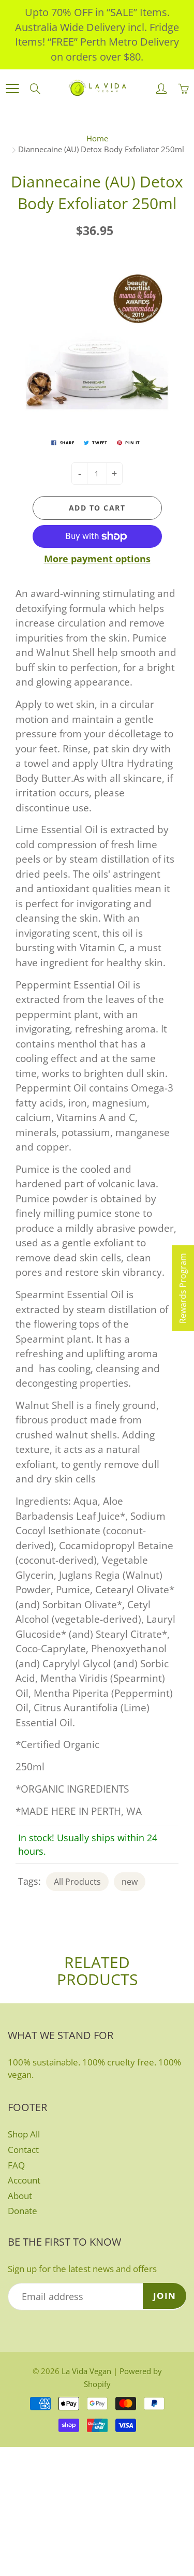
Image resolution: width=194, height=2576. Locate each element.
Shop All (24, 2134)
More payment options (97, 559)
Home (97, 138)
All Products (77, 1882)
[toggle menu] (12, 89)
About (20, 2196)
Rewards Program (183, 1288)
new (130, 1882)
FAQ (16, 2165)
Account (24, 2180)
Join (165, 2296)
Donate (23, 2211)
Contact (23, 2150)
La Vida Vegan (86, 2371)
